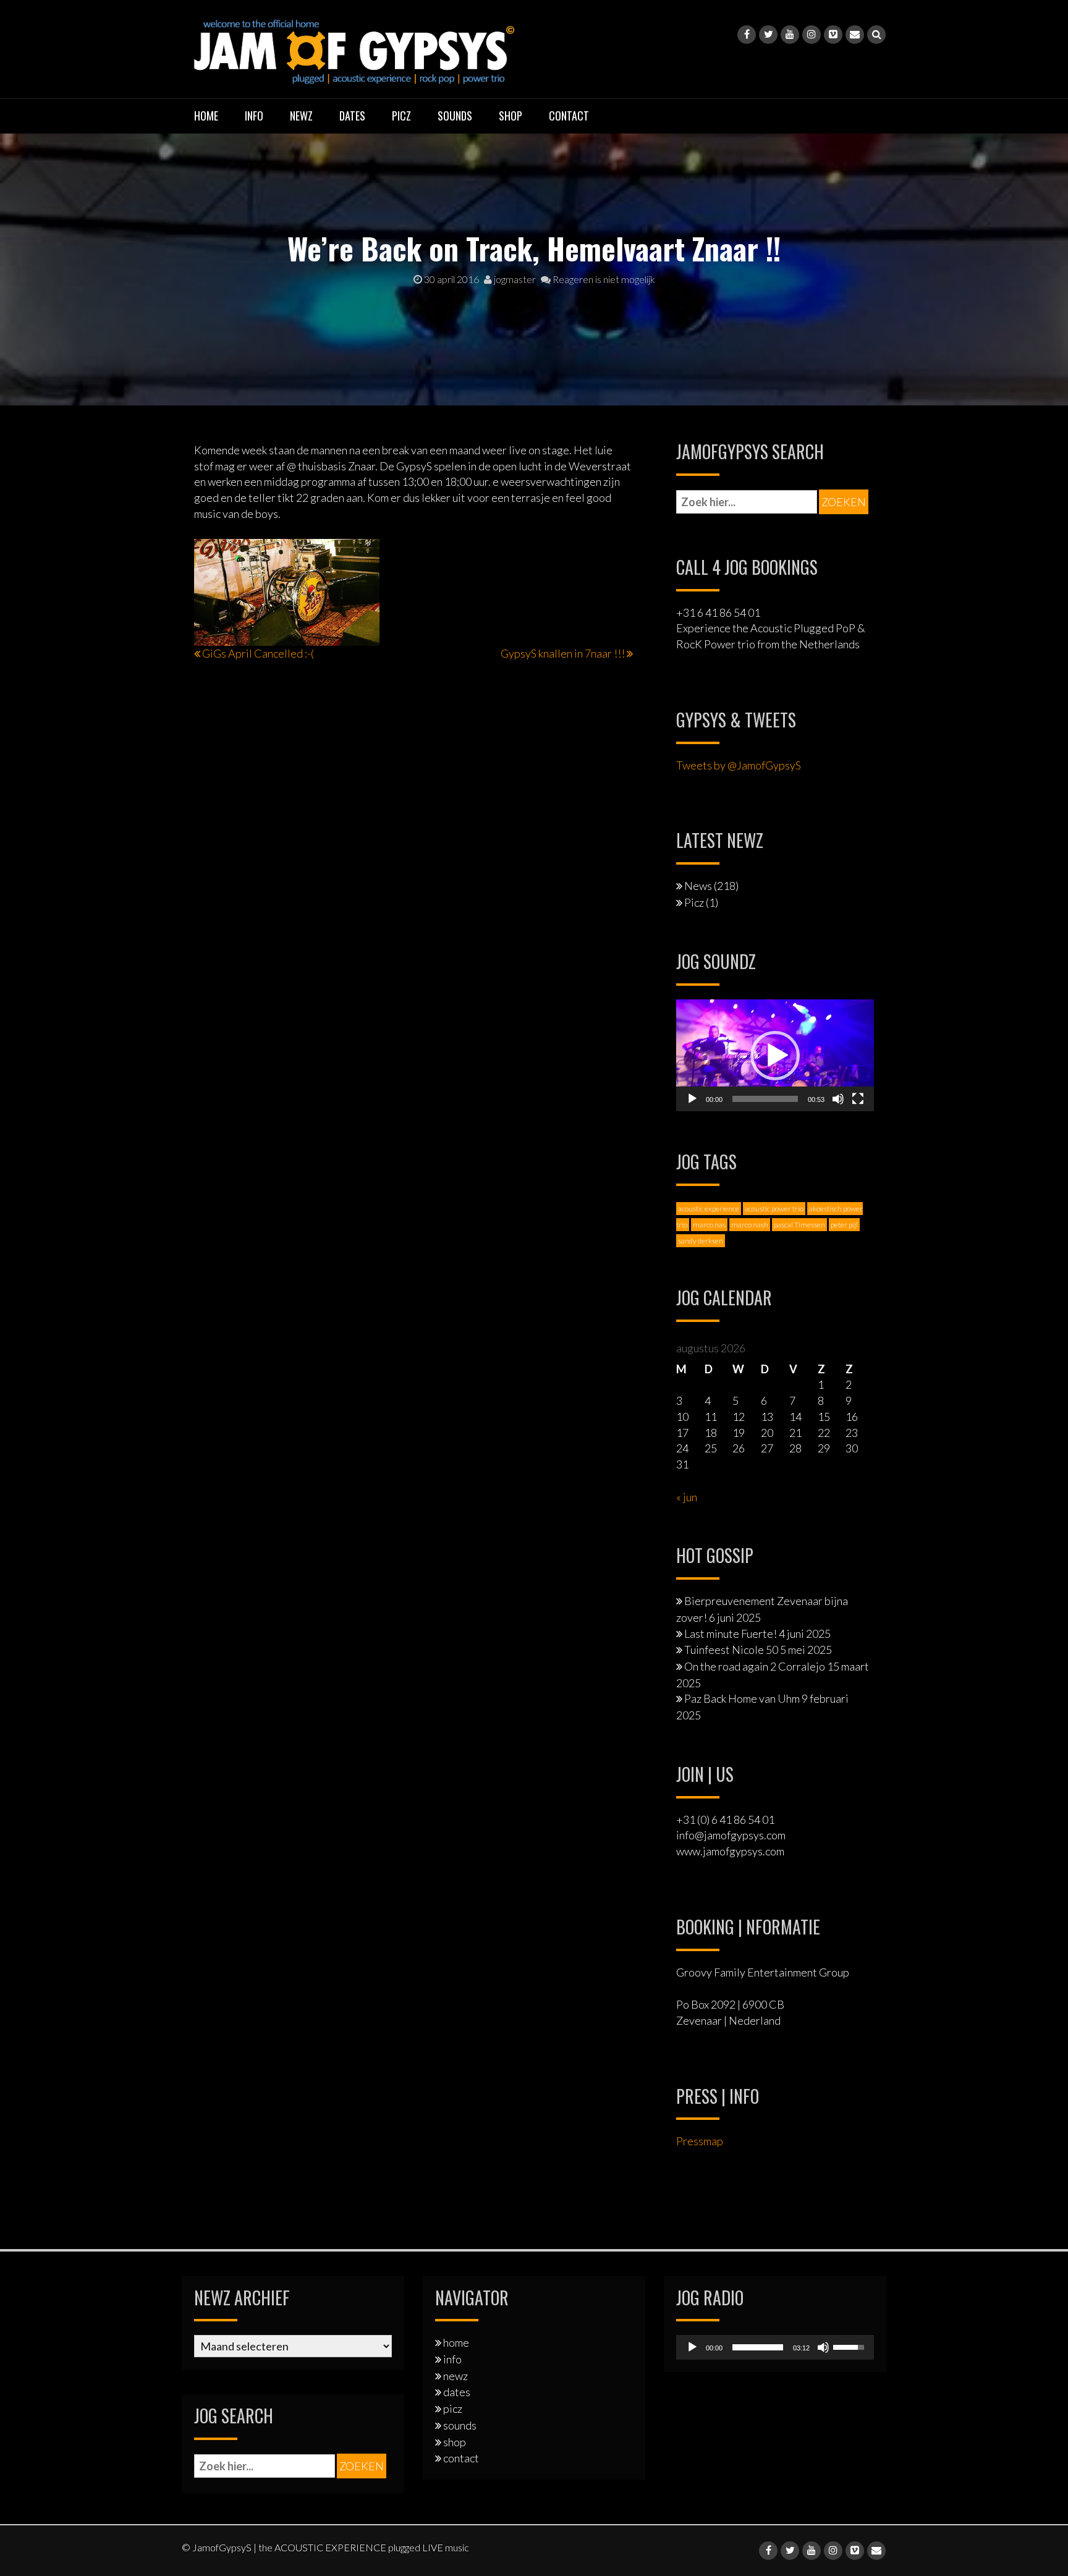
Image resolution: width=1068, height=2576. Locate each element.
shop (511, 116)
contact (569, 116)
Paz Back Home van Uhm (742, 1698)
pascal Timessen (799, 1225)
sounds (455, 116)
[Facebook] (747, 35)
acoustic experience (709, 1209)
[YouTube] (790, 35)
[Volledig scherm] (858, 1099)
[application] (775, 1055)
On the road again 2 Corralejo (755, 1666)
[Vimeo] (833, 35)
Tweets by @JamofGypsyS (739, 765)
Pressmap (700, 2141)
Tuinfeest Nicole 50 (731, 1650)
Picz (694, 902)
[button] (775, 1056)
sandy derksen (701, 1241)
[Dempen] (838, 1099)
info (254, 116)
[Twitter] (768, 35)
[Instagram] (812, 35)
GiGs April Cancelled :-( (258, 653)
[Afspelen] (692, 1099)
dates (352, 116)
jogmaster (514, 279)
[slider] (765, 1099)
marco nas (709, 1225)
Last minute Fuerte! (731, 1633)
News (698, 886)
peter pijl (844, 1225)
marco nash (750, 1225)
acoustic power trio (774, 1209)
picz (401, 116)
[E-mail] (855, 35)
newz (301, 116)
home (206, 116)
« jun (687, 1497)
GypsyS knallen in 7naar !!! (563, 653)
